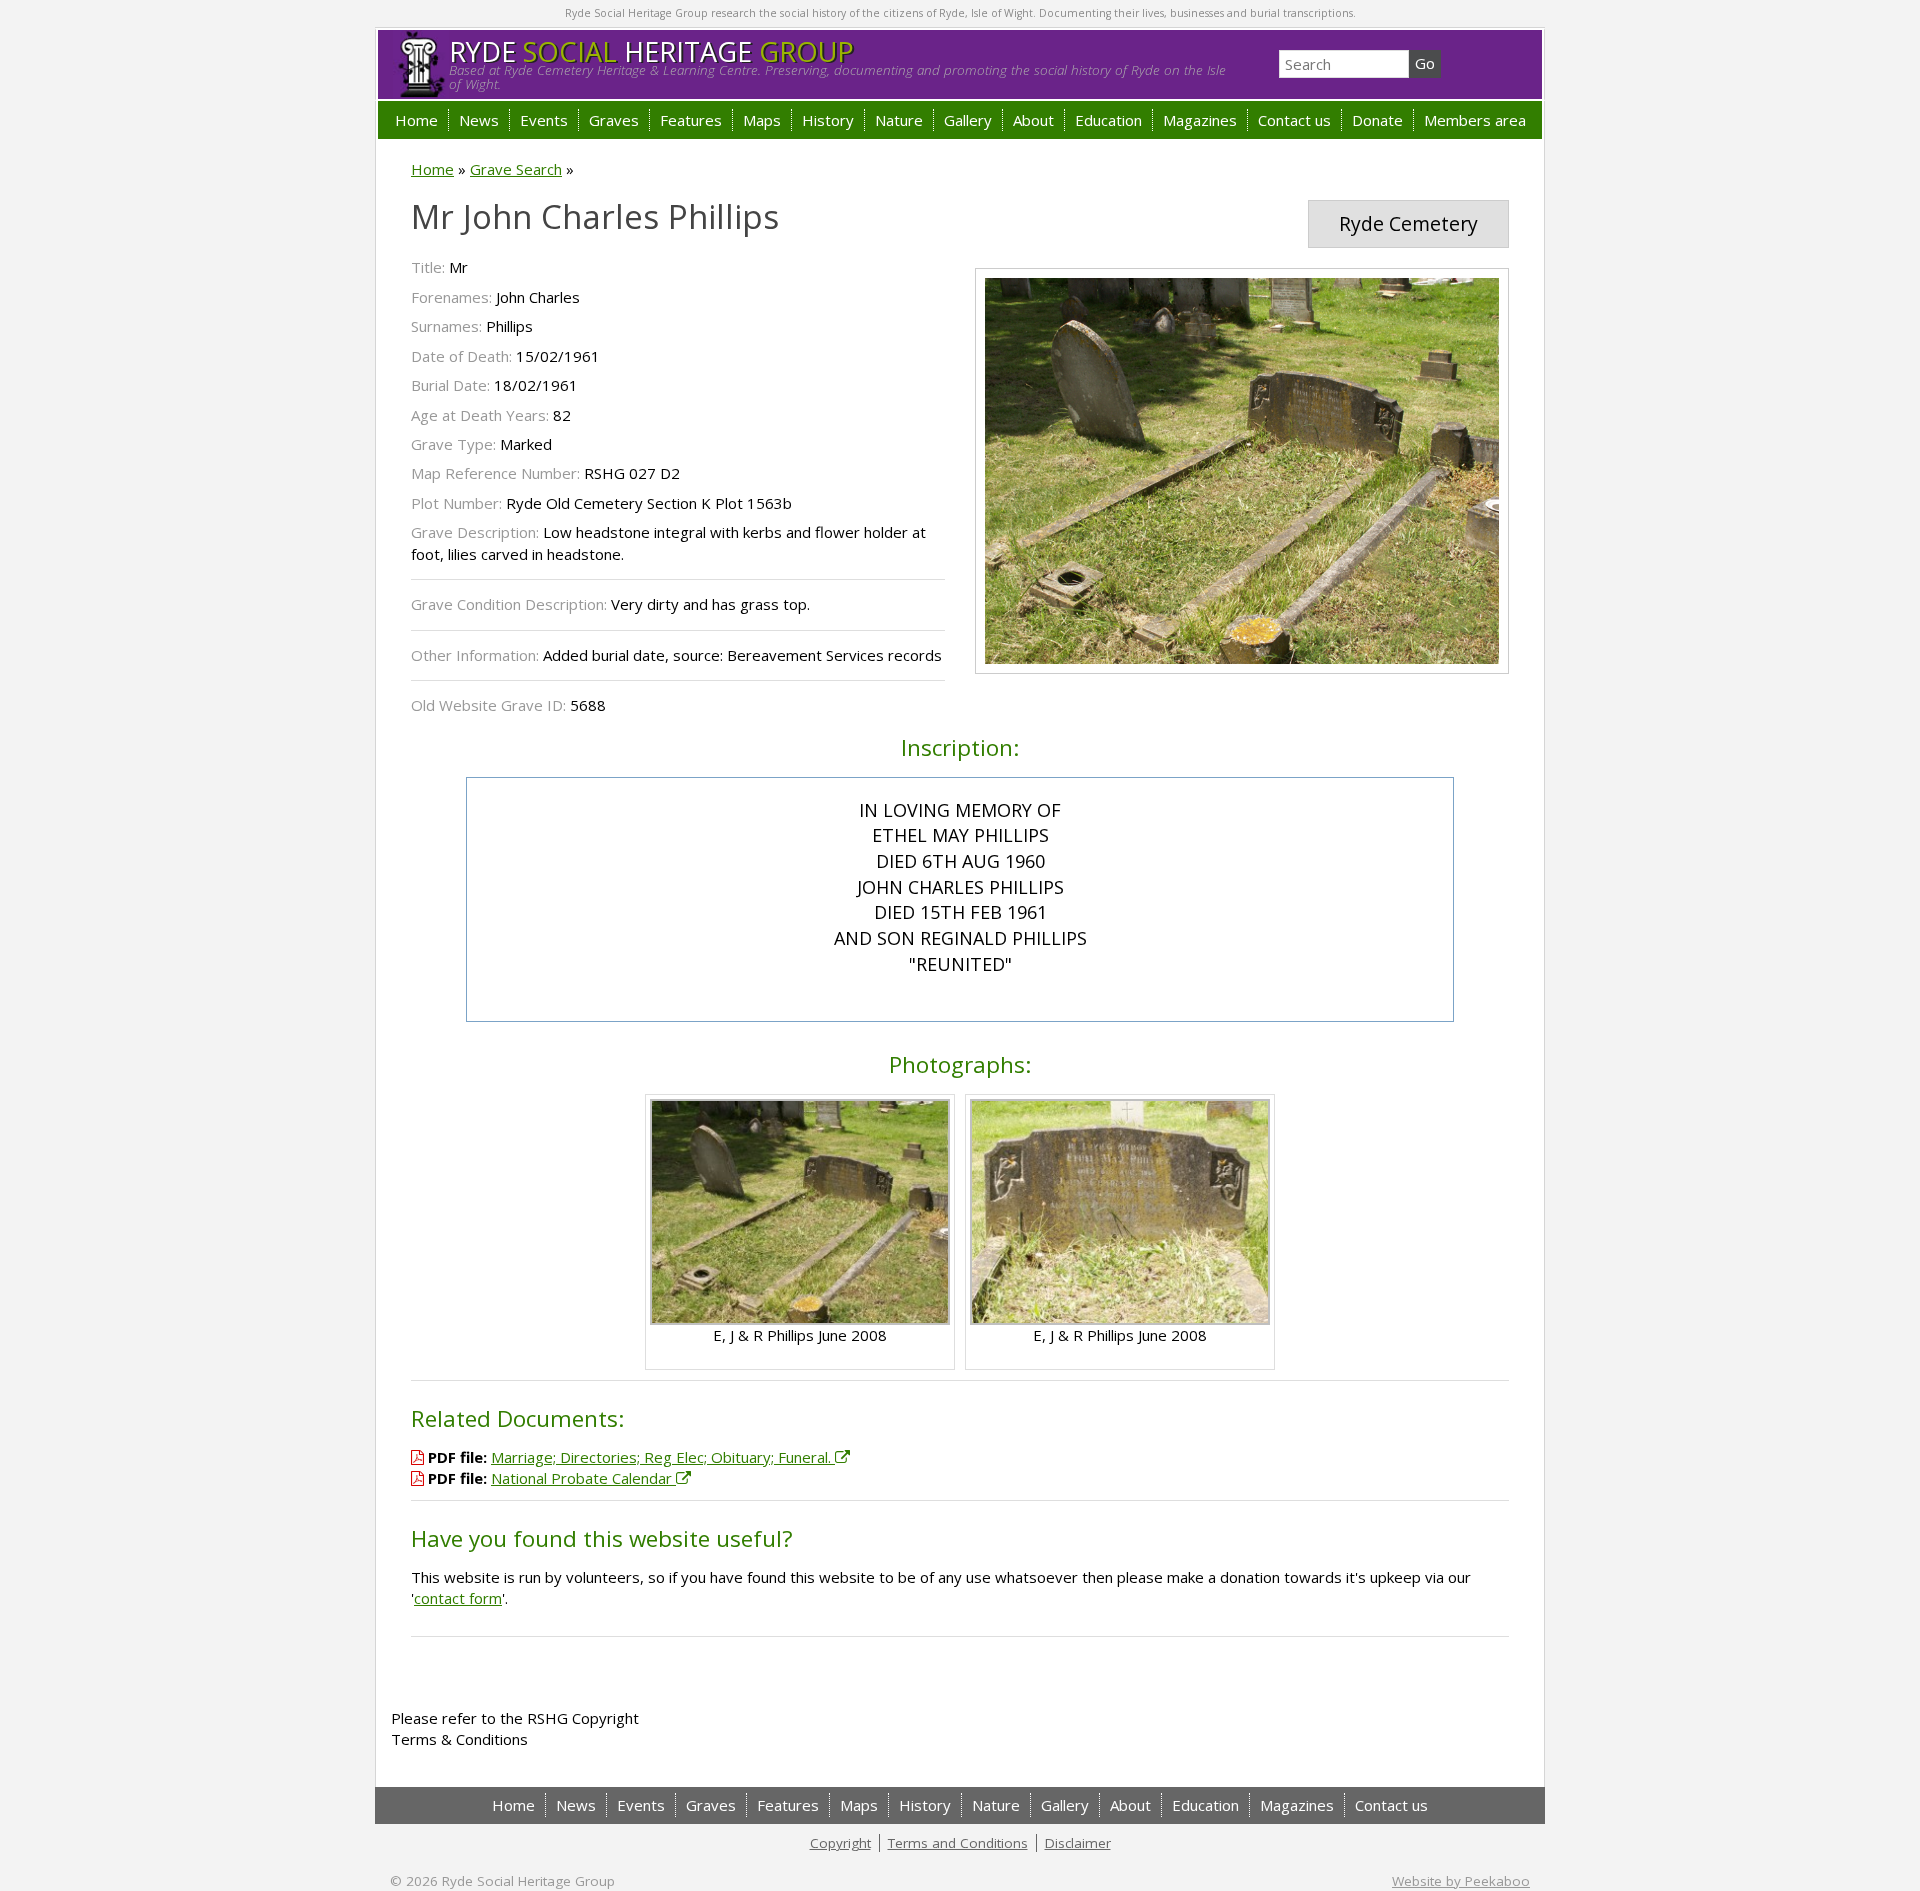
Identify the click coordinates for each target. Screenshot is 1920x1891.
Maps (762, 120)
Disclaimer (1078, 1843)
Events (544, 120)
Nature (899, 120)
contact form (458, 1598)
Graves (614, 120)
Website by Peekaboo (1461, 1881)
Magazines (1200, 120)
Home (416, 120)
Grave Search (516, 169)
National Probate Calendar (583, 1478)
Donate (1377, 120)
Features (691, 120)
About (1033, 120)
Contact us (1294, 120)
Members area (1475, 120)
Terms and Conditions (958, 1843)
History (828, 120)
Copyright (840, 1843)
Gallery (968, 120)
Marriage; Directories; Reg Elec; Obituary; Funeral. (663, 1457)
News (479, 120)
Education (1108, 120)
